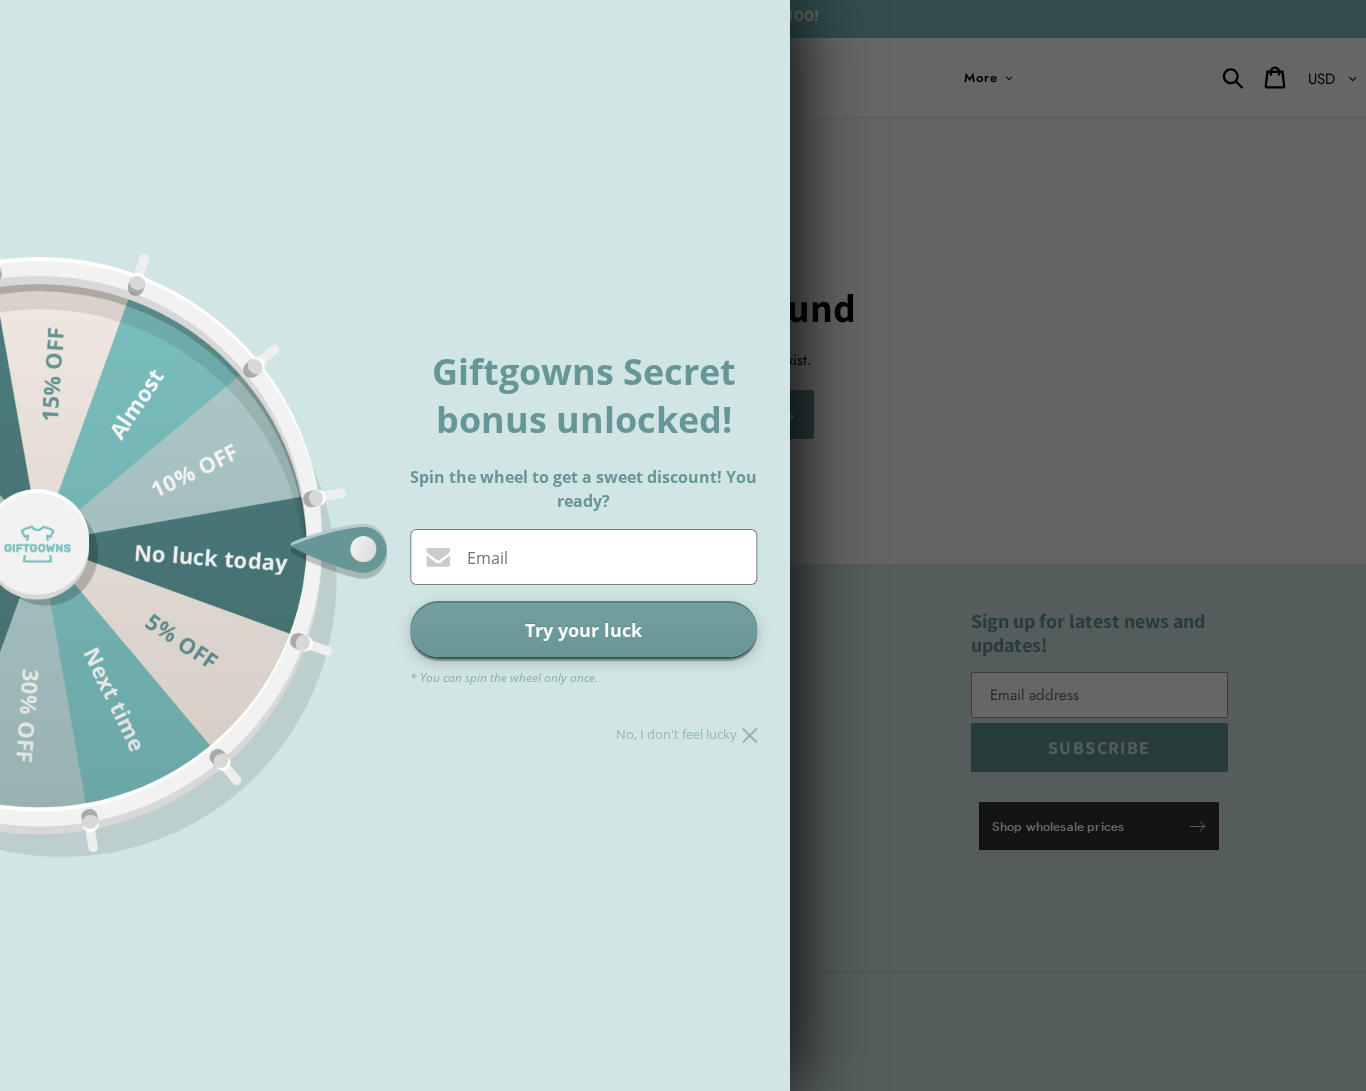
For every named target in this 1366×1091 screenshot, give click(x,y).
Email (487, 558)
